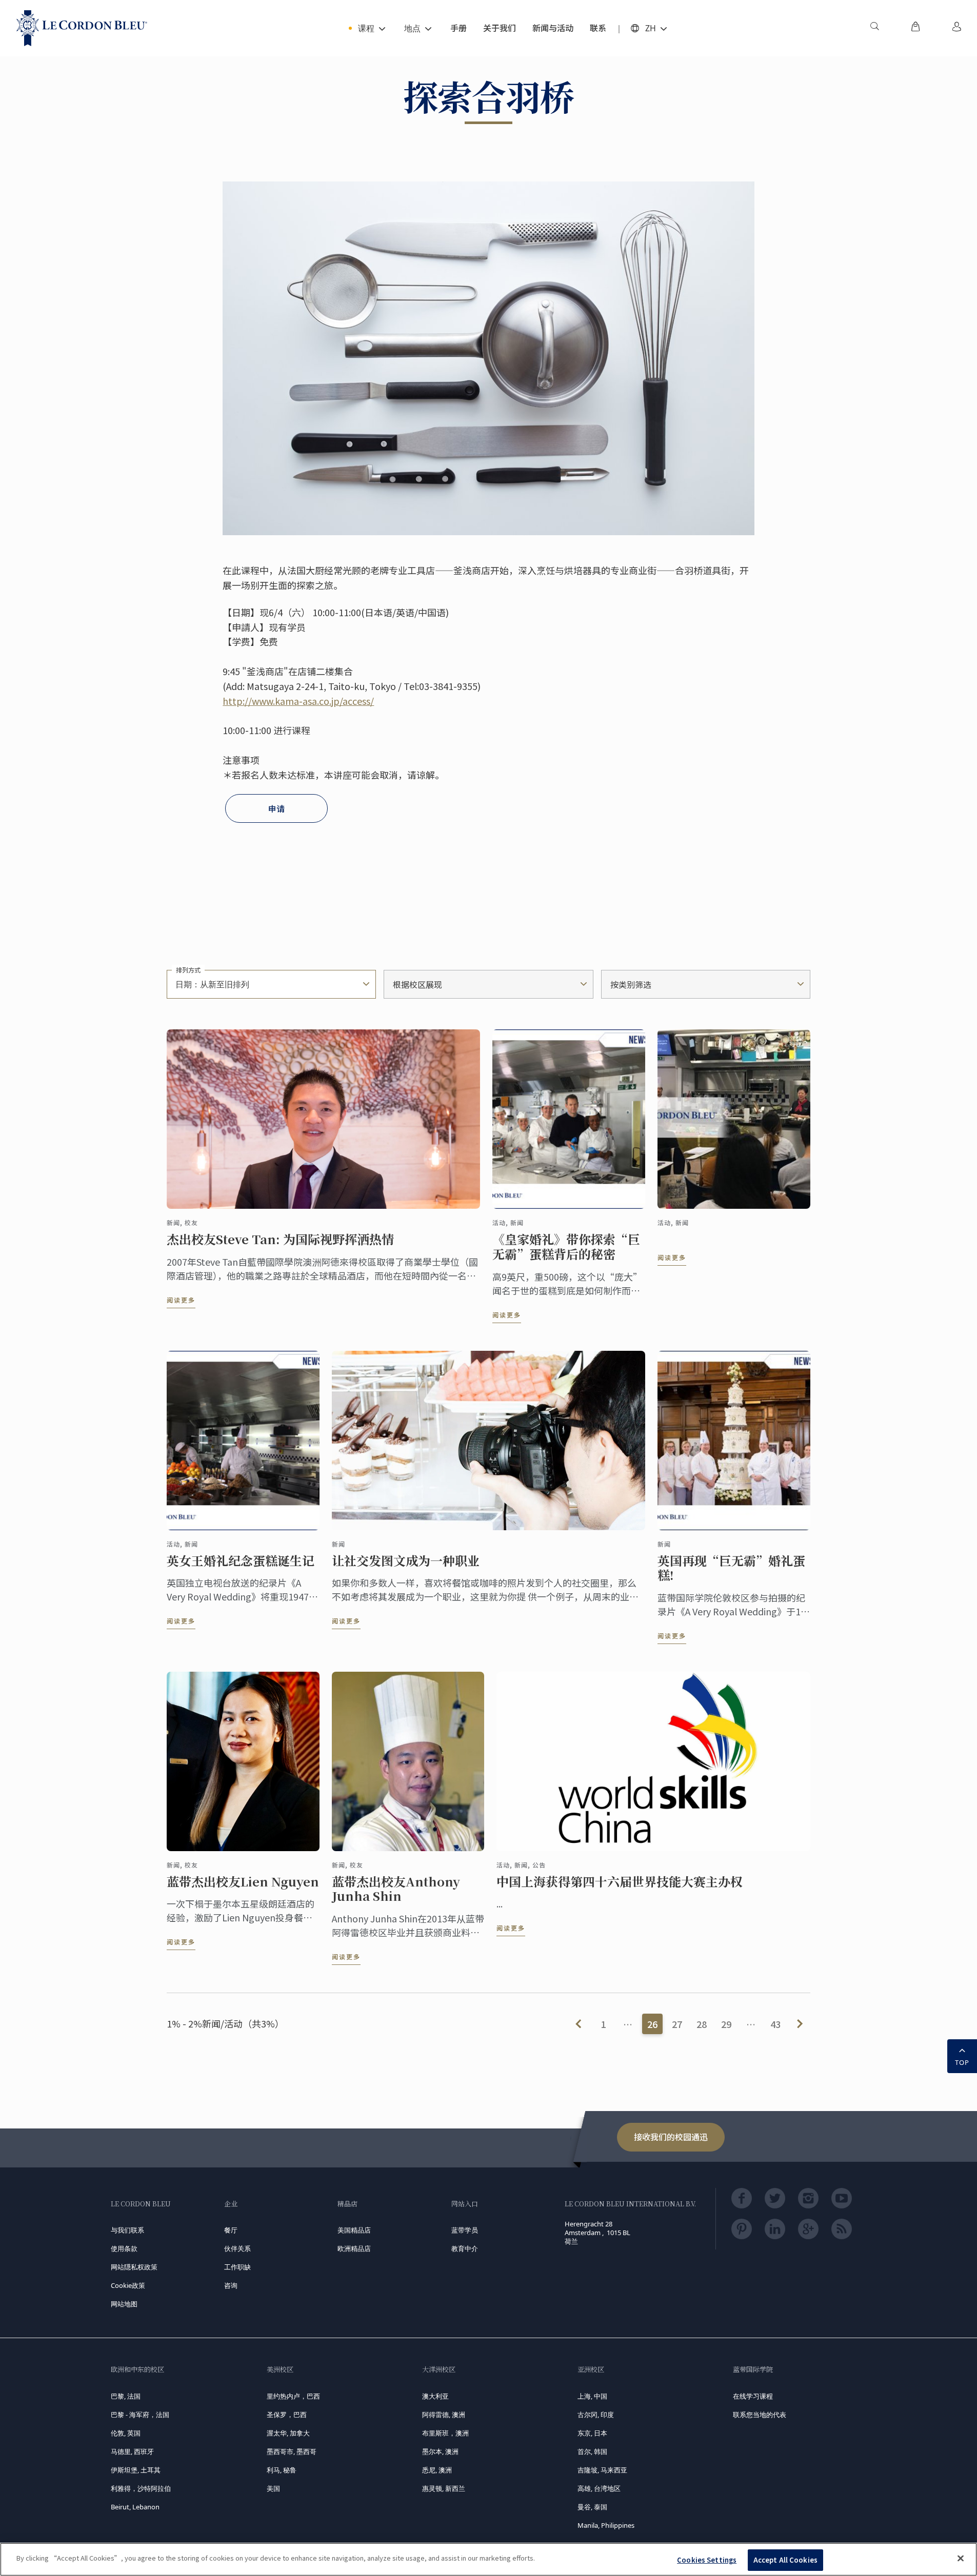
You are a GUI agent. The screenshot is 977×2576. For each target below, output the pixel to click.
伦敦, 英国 (126, 2433)
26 (652, 2024)
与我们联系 (127, 2230)
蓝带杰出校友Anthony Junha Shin (396, 1889)
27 (677, 2024)
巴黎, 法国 (126, 2396)
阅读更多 (181, 1300)
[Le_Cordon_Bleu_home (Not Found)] (82, 28)
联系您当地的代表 (760, 2415)
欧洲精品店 (354, 2248)
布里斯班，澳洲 (445, 2433)
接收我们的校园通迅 (671, 2137)
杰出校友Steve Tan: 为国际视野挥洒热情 (280, 1239)
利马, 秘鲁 (282, 2470)
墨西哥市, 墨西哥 (292, 2451)
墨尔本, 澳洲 (440, 2451)
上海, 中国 (592, 2396)
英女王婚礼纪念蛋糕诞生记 (241, 1561)
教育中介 (465, 2248)
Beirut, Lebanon (135, 2507)
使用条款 (124, 2248)
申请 (276, 808)
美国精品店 (354, 2230)
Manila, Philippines (606, 2525)
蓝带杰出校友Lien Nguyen (243, 1882)
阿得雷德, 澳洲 (444, 2415)
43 (775, 2024)
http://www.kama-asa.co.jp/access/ (298, 701)
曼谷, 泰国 (592, 2507)
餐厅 (231, 2230)
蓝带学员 (465, 2230)
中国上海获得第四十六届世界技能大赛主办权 (620, 1882)
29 (726, 2024)
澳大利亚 (435, 2396)
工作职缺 (237, 2267)
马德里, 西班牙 (132, 2451)
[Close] (961, 2558)
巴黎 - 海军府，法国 (140, 2415)
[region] (488, 2559)
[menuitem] (874, 28)
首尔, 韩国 (592, 2451)
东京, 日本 (592, 2433)
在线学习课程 (753, 2396)
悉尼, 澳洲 (437, 2470)
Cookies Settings (707, 2560)
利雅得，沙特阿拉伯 (141, 2488)
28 (702, 2024)
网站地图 (124, 2304)
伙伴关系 (237, 2248)
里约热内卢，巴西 (293, 2396)
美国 (273, 2488)
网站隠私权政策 (134, 2267)
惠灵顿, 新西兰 (444, 2488)
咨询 (231, 2285)
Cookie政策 (128, 2285)
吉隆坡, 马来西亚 (602, 2470)
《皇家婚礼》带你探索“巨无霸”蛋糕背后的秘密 (566, 1247)
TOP (962, 2062)
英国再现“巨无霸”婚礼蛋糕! (731, 1568)
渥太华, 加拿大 (288, 2433)
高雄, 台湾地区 (599, 2488)
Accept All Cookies (785, 2560)
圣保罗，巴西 (287, 2415)
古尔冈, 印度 (596, 2415)
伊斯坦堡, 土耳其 (136, 2470)
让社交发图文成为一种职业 (406, 1561)
